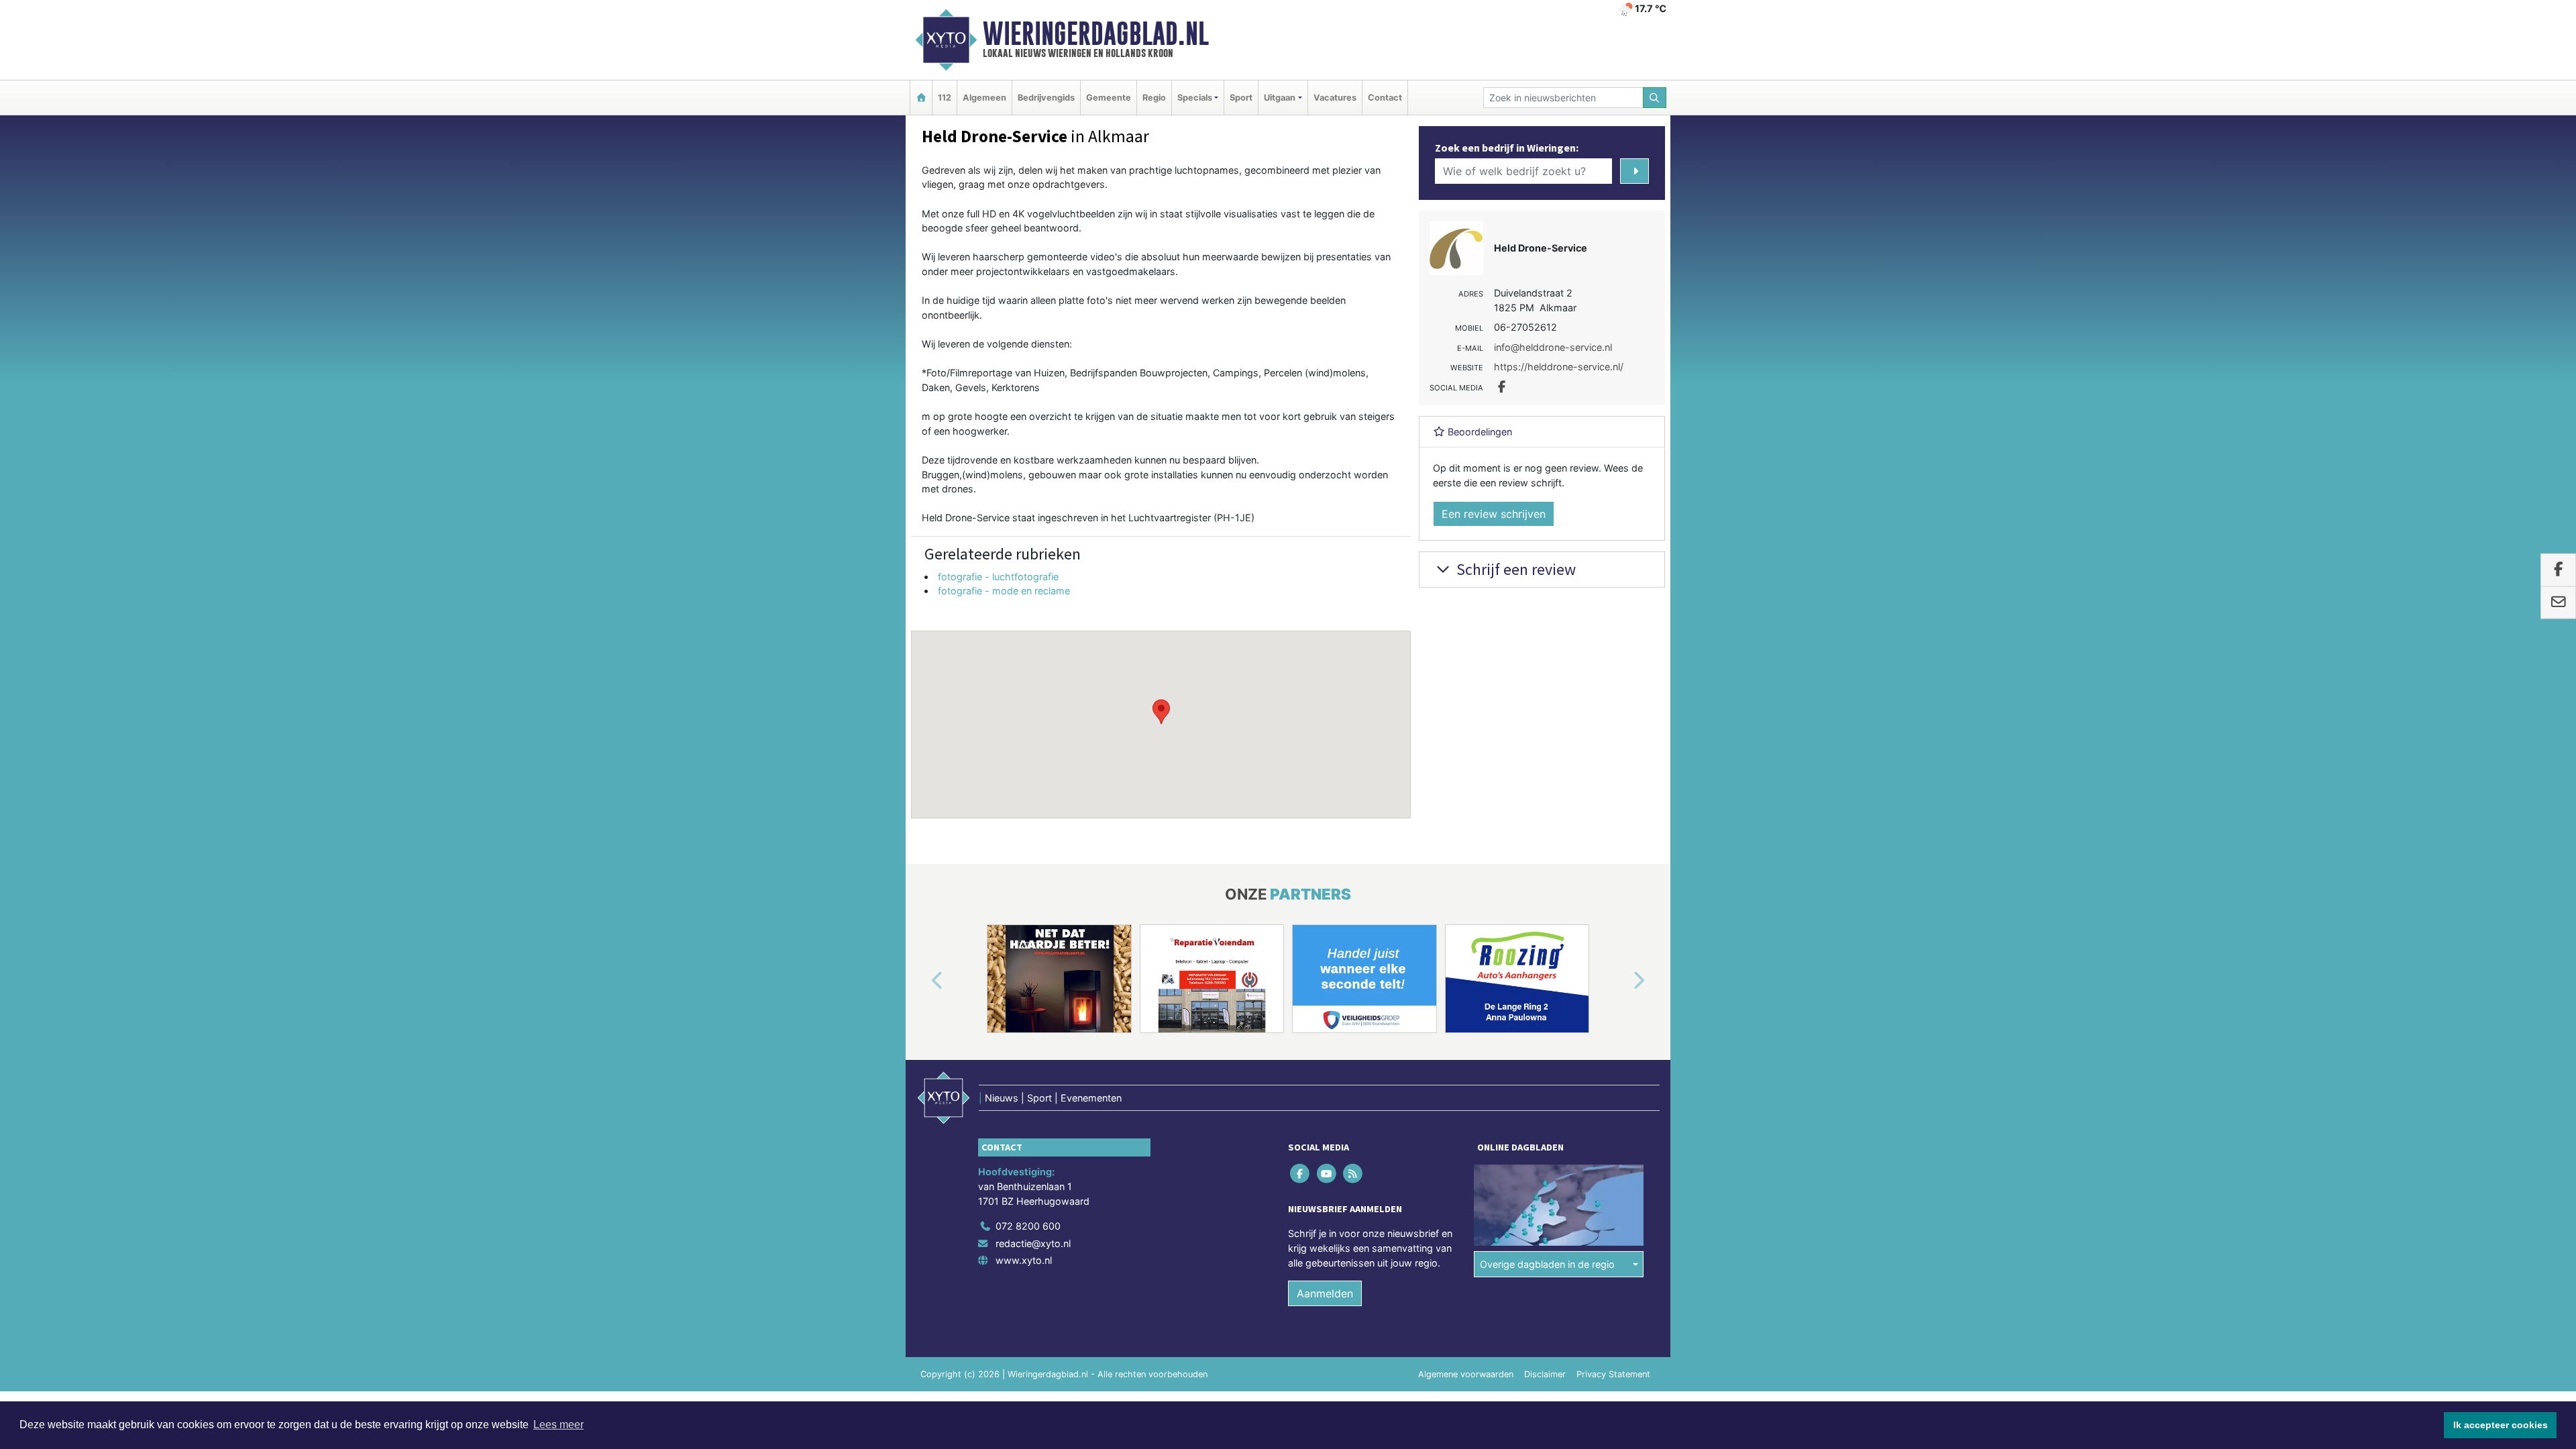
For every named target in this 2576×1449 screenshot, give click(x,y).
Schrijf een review (1514, 569)
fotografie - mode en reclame (1004, 591)
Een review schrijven (1494, 514)
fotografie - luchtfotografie (998, 577)
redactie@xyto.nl (1033, 1243)
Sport (1241, 98)
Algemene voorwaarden (1466, 1374)
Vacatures (1335, 98)
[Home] (921, 98)
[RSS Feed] (1353, 1174)
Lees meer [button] (558, 1425)
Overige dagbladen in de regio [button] (1547, 1264)
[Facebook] (1301, 1174)
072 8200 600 (1028, 1226)
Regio (1154, 98)
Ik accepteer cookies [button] (2501, 1425)
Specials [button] (1195, 98)
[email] (2558, 602)
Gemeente (1109, 98)
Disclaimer (1545, 1374)
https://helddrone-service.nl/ (1559, 367)
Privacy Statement (1613, 1374)
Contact (1385, 98)
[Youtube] (1327, 1174)
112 (945, 98)
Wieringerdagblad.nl (1096, 34)
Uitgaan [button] (1280, 98)
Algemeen (984, 98)
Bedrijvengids (1046, 98)
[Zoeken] (1655, 98)
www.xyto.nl (1024, 1260)
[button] (1161, 712)
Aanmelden (1325, 1293)
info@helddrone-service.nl (1553, 347)
